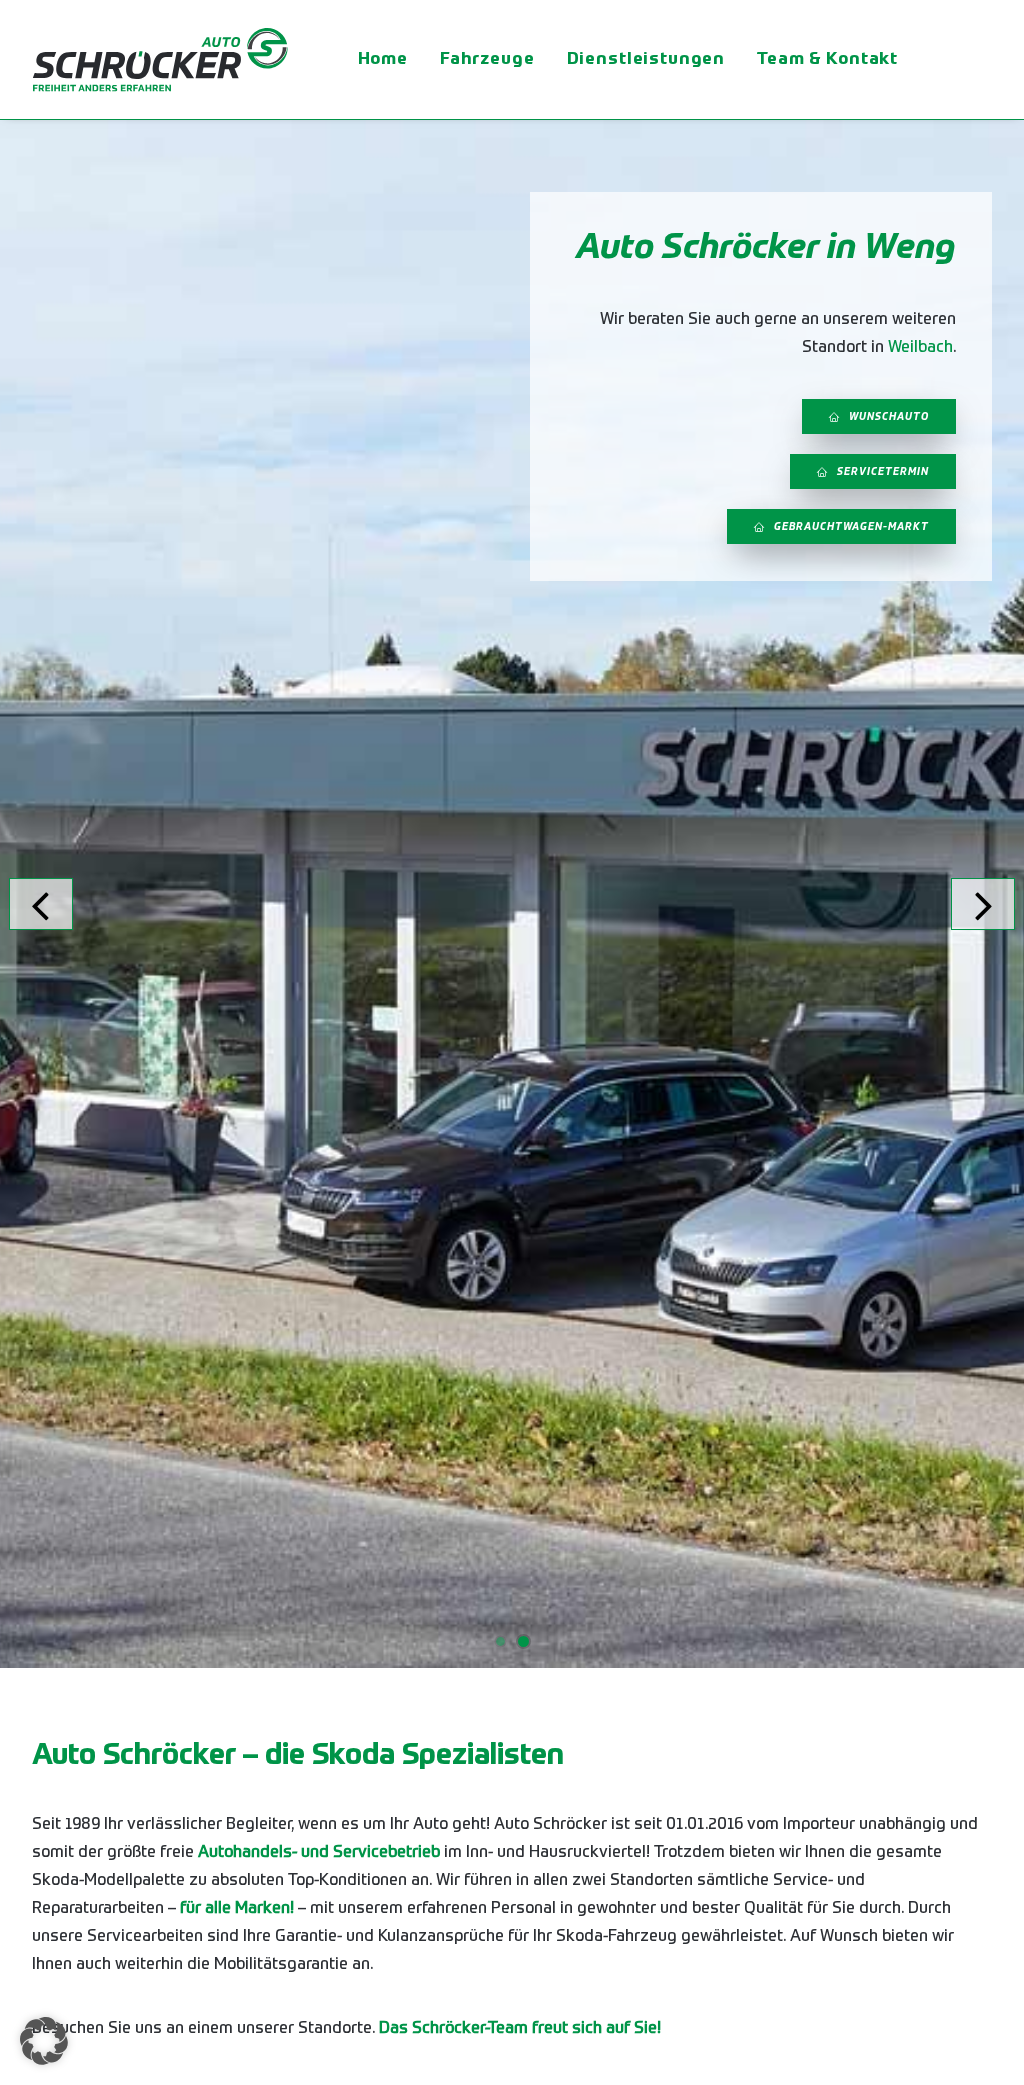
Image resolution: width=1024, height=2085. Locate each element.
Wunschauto (889, 417)
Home (383, 59)
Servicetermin (883, 472)
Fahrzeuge (487, 59)
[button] (44, 2041)
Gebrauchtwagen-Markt (851, 527)
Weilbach (920, 348)
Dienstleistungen (646, 59)
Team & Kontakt (827, 59)
